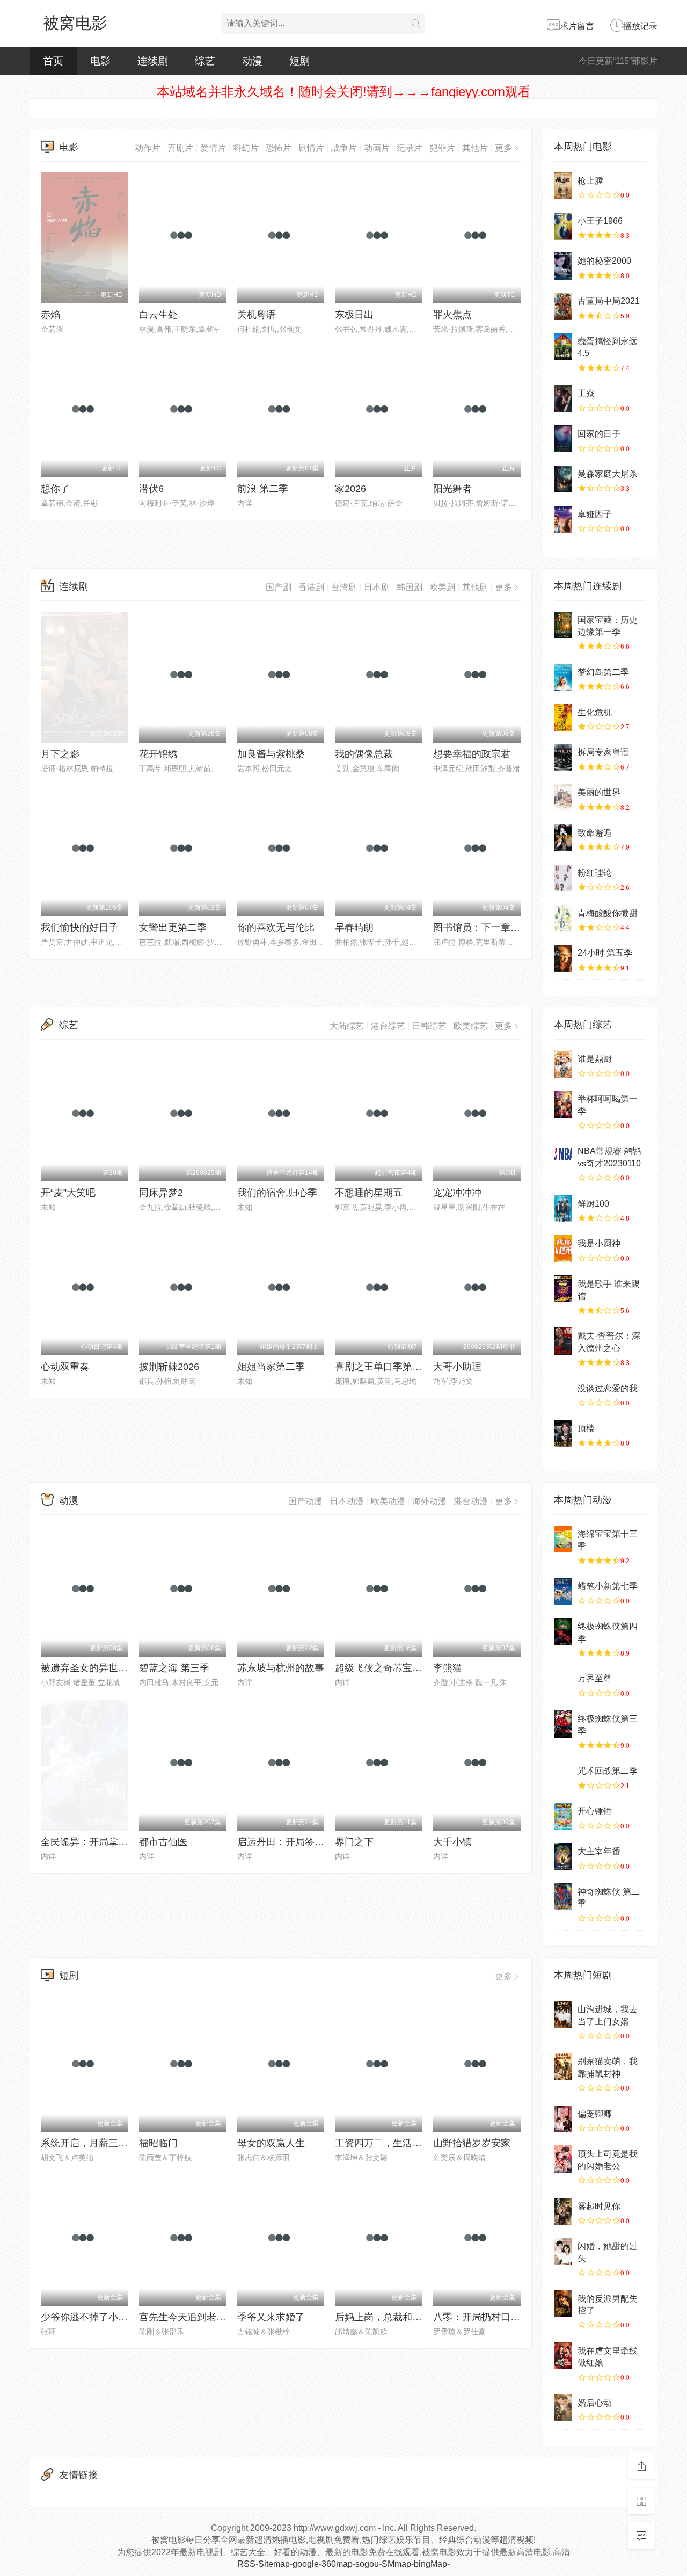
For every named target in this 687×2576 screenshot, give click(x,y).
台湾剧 (344, 587)
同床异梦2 (161, 1193)
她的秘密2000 (604, 261)
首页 (53, 61)
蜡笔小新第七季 (608, 1586)
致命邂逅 (595, 833)
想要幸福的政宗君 (472, 754)
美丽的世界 (599, 792)
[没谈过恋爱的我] (563, 1394)
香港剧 (311, 587)
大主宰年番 (599, 1851)
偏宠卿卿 (595, 2114)
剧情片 (311, 148)
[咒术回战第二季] (563, 1776)
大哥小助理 (457, 1367)
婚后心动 (595, 2403)
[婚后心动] (563, 2408)
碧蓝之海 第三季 (174, 1668)
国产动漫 (305, 1501)
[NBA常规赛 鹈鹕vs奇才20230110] (563, 1156)
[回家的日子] (563, 439)
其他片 (475, 148)
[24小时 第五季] (563, 958)
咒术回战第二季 (608, 1771)
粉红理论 (595, 873)
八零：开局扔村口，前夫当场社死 (506, 2317)
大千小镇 (452, 1842)
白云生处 (158, 315)
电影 (100, 61)
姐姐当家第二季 (271, 1367)
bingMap (430, 2564)
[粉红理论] (563, 878)
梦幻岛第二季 (603, 672)
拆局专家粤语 (603, 752)
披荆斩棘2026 (169, 1367)
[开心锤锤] (563, 1816)
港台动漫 (471, 1501)
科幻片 (246, 148)
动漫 (252, 61)
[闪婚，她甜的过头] (563, 2251)
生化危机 (595, 712)
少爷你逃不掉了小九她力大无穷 (108, 2317)
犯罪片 (442, 148)
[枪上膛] (563, 186)
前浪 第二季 (263, 489)
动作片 (148, 148)
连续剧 (153, 61)
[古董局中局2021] (563, 306)
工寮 (586, 393)
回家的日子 (599, 434)
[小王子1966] (563, 226)
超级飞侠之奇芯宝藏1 (381, 1668)
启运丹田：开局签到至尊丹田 (300, 1842)
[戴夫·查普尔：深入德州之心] (563, 1341)
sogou (367, 2564)
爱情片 (213, 148)
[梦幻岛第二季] (563, 677)
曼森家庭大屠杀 (608, 474)
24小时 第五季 (605, 953)
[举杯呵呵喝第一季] (563, 1104)
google (306, 2564)
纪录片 (410, 148)
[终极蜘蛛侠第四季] (563, 1631)
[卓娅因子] (563, 519)
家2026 (350, 489)
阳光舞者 (452, 489)
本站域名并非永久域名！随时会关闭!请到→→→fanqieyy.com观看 (344, 92)
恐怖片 (279, 148)
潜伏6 (151, 489)
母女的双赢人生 (271, 2143)
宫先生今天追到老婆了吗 (192, 2317)
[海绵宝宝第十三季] (563, 1539)
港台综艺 (388, 1026)
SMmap (396, 2564)
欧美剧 (442, 587)
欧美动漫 (388, 1501)
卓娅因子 (595, 514)
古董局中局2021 (609, 301)
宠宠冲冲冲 (457, 1193)
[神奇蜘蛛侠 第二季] (563, 1897)
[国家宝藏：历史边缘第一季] (563, 625)
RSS (246, 2564)
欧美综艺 (471, 1026)
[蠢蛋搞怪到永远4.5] (563, 346)
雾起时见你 (599, 2206)
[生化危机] (563, 717)
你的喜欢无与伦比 (276, 927)
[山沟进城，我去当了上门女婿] (563, 2014)
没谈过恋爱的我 (608, 1388)
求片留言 (577, 26)
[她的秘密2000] (563, 266)
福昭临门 (158, 2143)
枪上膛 (590, 181)
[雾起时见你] (563, 2211)
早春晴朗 (354, 927)
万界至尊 (595, 1678)
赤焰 (50, 315)
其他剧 (475, 587)
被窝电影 (75, 23)
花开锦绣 (158, 754)
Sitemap (274, 2564)
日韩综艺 (429, 1026)
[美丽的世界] (563, 797)
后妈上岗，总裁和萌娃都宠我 (398, 2317)
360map (337, 2564)
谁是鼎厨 (595, 1059)
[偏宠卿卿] (563, 2119)
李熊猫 (448, 1668)
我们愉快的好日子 (79, 927)
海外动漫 (429, 1501)
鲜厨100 (593, 1204)
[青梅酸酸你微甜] (563, 918)
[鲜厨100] (563, 1209)
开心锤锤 (595, 1811)
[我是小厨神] (563, 1249)
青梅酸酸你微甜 (608, 913)
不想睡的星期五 (369, 1193)
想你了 (55, 489)
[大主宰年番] (563, 1856)
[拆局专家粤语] (563, 757)
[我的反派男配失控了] (563, 2304)
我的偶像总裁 (364, 754)
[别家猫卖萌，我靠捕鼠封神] (563, 2066)
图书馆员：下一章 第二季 (488, 927)
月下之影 (60, 754)
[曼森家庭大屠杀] (563, 479)
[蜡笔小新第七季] (563, 1591)
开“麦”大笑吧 (68, 1193)
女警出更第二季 (173, 927)
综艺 (205, 61)
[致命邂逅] (563, 838)
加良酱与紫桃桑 (271, 754)
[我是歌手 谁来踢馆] (563, 1289)
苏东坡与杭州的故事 (281, 1668)
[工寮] (563, 398)
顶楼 (586, 1428)
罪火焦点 (452, 315)
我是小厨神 (599, 1243)
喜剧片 (180, 148)
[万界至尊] (563, 1684)
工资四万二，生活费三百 (388, 2143)
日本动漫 (347, 1501)
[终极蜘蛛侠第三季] (563, 1724)
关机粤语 (257, 315)
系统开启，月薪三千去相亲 (99, 2143)
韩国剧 (410, 587)
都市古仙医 (163, 1842)
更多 (503, 148)
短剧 (299, 61)
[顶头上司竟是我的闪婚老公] (563, 2159)
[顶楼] (563, 1433)
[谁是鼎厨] (563, 1064)
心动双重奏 (65, 1367)
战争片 (344, 148)
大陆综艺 (347, 1026)
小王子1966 (600, 221)
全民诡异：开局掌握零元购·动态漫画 (120, 1842)
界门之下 (354, 1842)
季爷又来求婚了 (271, 2317)
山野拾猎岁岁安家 (472, 2143)
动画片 (377, 148)
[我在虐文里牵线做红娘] (563, 2356)
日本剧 (377, 587)
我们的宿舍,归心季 (277, 1193)
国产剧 (279, 587)
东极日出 (354, 315)
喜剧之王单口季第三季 (383, 1367)
